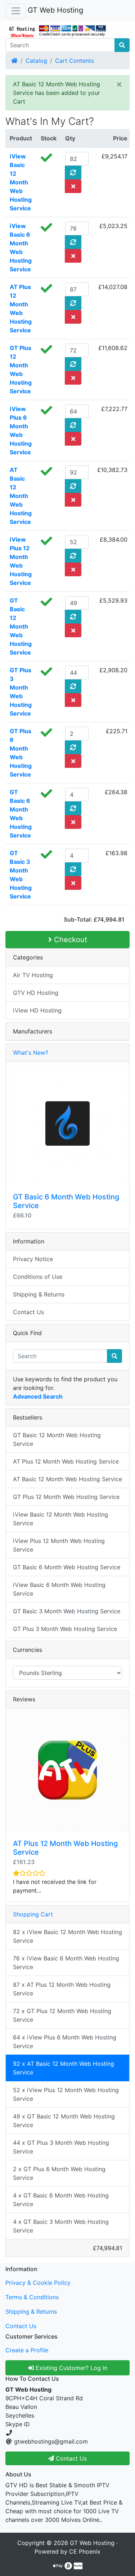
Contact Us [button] (70, 2458)
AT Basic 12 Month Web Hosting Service (21, 496)
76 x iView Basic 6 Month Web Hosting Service (66, 1963)
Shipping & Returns (39, 1294)
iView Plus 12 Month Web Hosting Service (59, 1545)
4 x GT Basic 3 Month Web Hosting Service (61, 2226)
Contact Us (28, 1312)
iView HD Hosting (37, 1010)
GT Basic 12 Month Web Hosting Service (21, 626)
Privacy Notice (33, 1259)
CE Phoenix (85, 2551)
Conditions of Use (38, 1277)
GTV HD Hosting (36, 993)
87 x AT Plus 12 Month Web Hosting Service (62, 1989)
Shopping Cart (33, 1914)
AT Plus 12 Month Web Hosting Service (66, 1461)
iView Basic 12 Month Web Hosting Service (21, 182)
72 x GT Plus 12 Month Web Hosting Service (62, 2015)
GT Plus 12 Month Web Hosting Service (66, 1497)
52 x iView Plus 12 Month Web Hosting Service (66, 2094)
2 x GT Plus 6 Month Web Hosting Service (59, 2173)
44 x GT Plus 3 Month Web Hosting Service (61, 2147)
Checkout (69, 940)
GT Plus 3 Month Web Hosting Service (65, 1629)
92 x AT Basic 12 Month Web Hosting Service (64, 2068)
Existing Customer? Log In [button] (71, 2368)
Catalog (36, 61)
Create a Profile (27, 2350)
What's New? (31, 1053)
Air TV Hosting (33, 975)
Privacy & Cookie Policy (38, 2283)
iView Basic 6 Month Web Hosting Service (59, 1589)
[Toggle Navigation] (16, 11)
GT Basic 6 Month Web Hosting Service (67, 1567)
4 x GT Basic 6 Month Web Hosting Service (61, 2200)
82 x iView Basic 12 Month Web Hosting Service (67, 1936)
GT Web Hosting (55, 10)
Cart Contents (75, 61)
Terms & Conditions (32, 2297)
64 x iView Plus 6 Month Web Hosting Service (65, 2042)
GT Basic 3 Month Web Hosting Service (67, 1611)
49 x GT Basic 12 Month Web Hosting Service (64, 2121)
